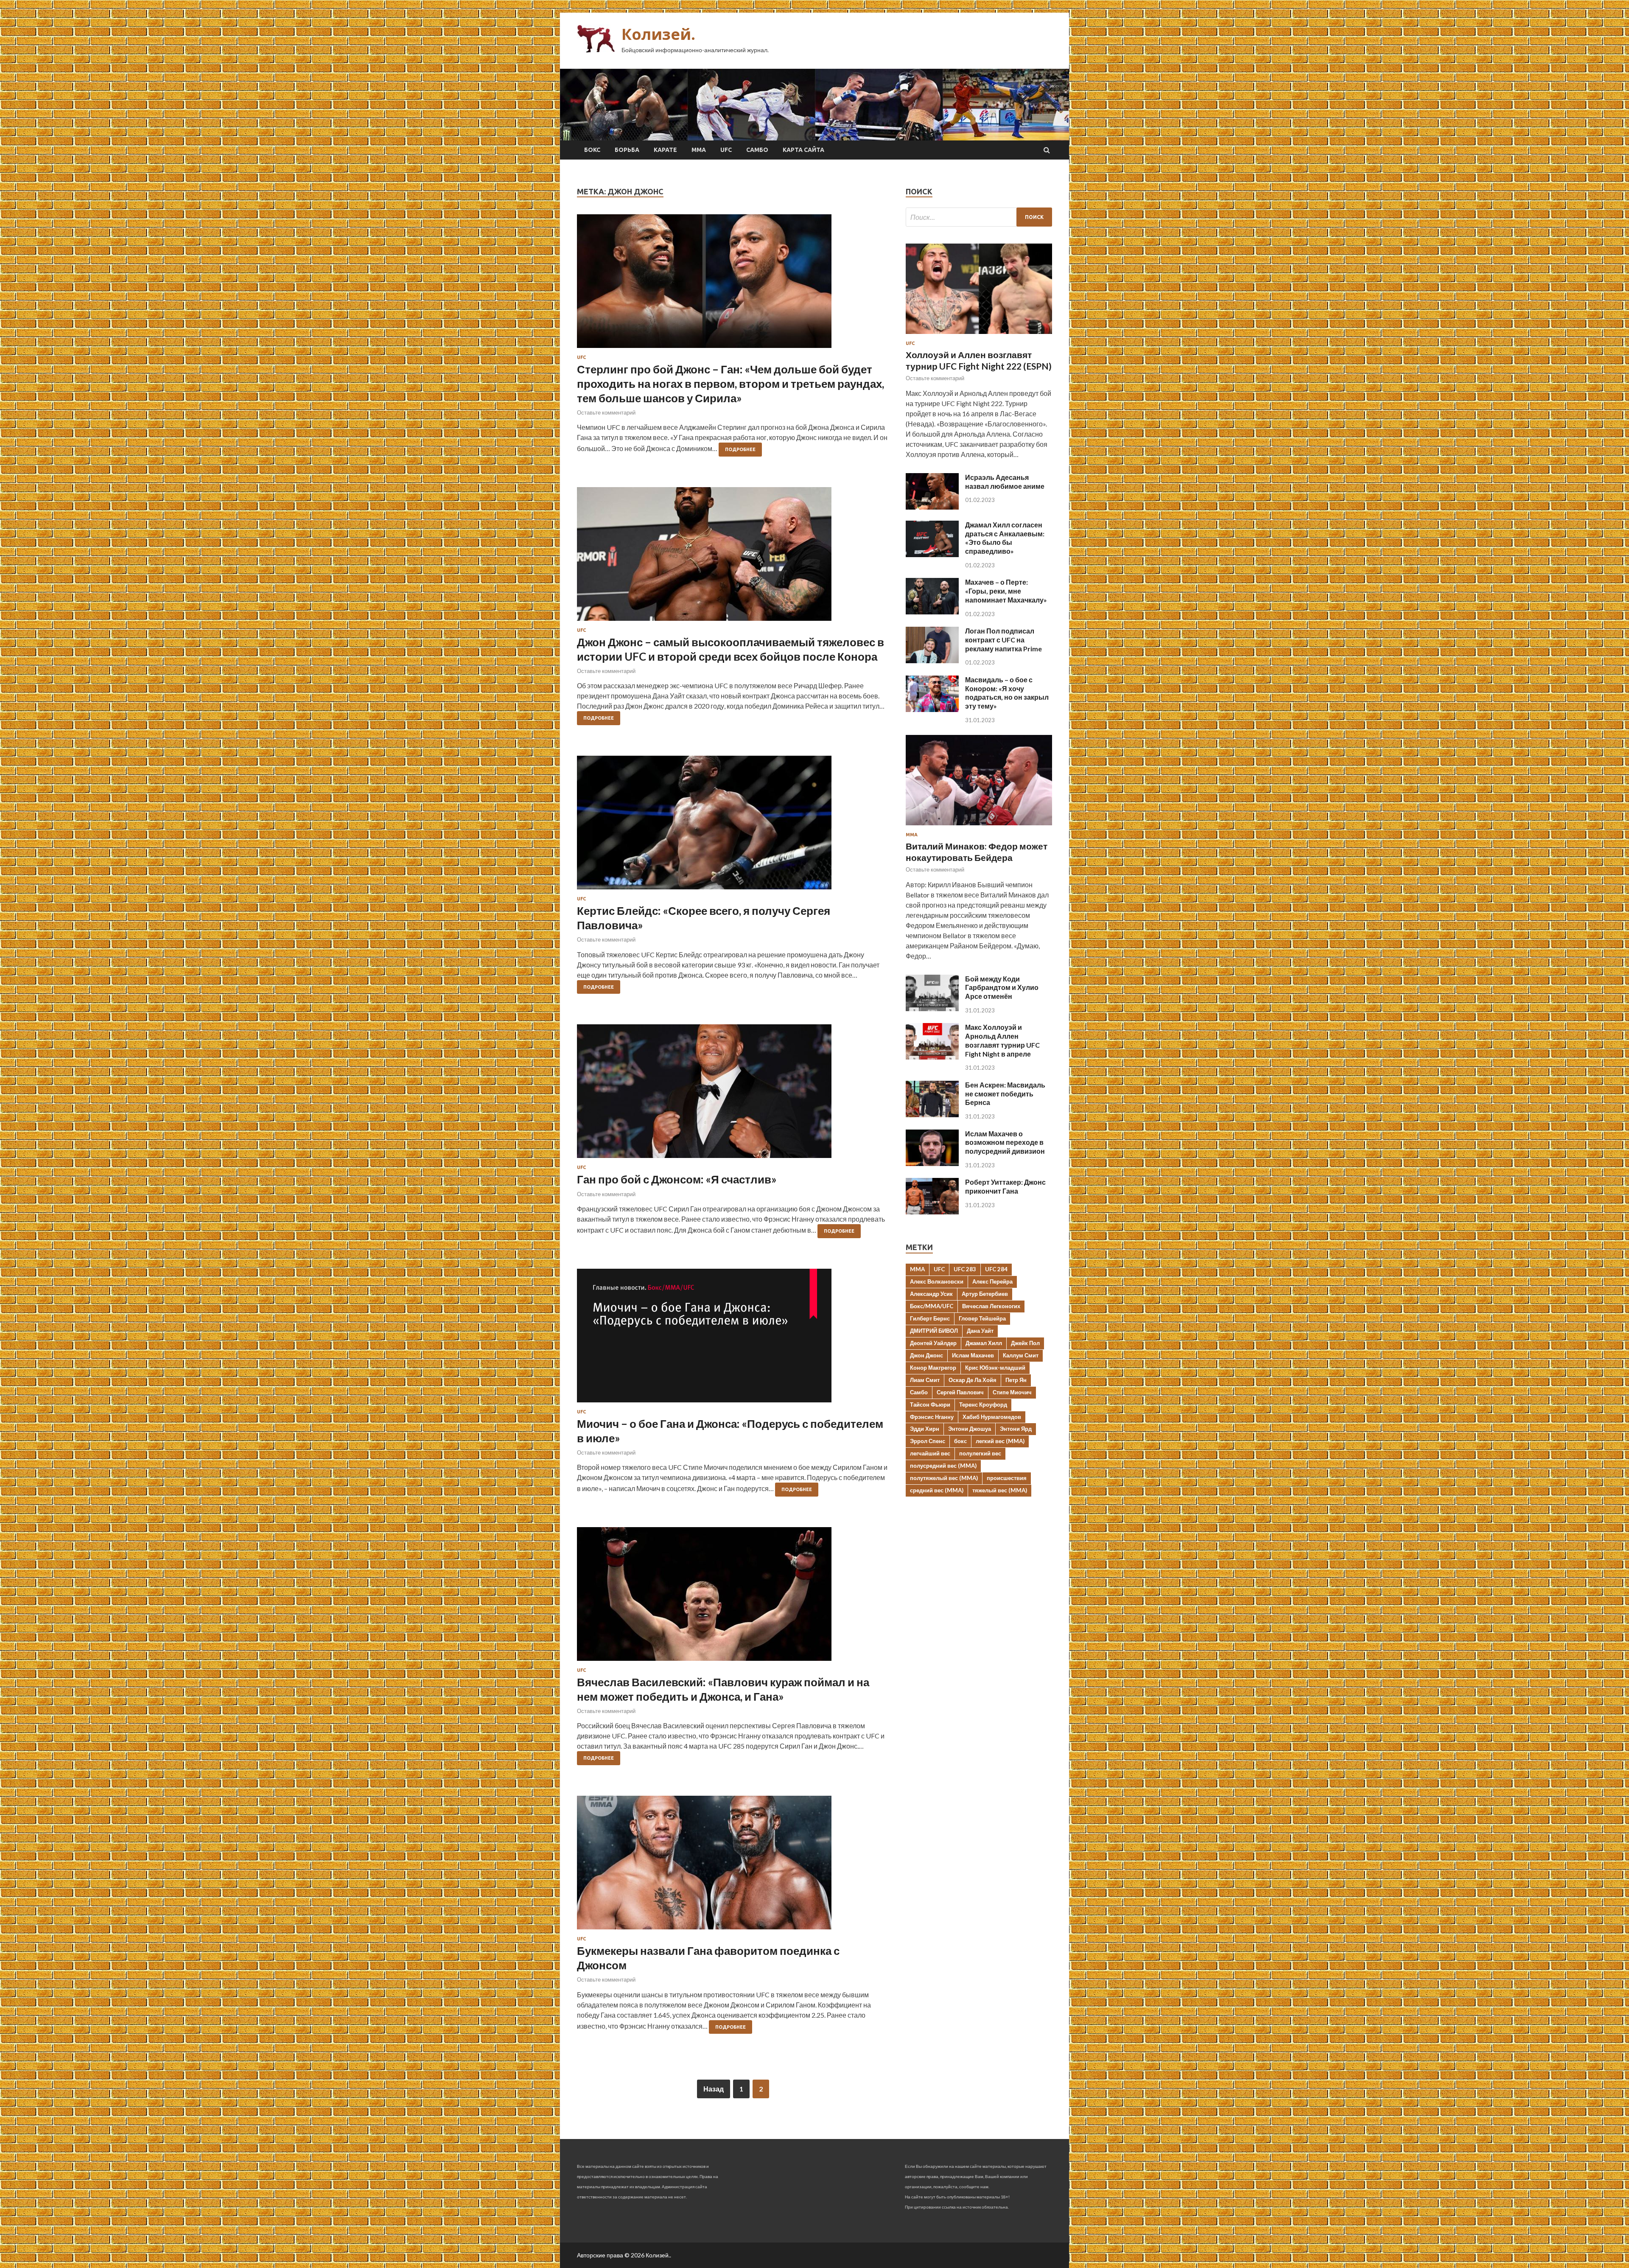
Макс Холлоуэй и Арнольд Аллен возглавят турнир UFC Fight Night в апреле (1002, 1040)
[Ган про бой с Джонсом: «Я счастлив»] (733, 1095)
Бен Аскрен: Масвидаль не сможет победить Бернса (1005, 1094)
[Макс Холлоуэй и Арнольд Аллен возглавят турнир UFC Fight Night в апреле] (932, 1057)
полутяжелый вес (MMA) (944, 1478)
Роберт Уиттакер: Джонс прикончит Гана (1005, 1186)
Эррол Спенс (928, 1441)
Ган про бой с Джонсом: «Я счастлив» (677, 1179)
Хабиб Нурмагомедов (992, 1417)
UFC (726, 150)
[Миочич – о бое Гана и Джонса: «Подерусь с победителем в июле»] (733, 1339)
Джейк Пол (1025, 1343)
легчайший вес (930, 1453)
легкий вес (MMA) (1000, 1441)
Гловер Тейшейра (982, 1318)
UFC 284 (996, 1269)
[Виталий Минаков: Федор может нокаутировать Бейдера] (979, 827)
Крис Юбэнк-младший (995, 1368)
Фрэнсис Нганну (932, 1417)
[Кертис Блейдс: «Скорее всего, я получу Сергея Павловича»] (733, 826)
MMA (917, 1269)
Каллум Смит (1021, 1355)
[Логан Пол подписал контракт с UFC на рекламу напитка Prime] (932, 660)
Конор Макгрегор (933, 1368)
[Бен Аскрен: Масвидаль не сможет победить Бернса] (932, 1114)
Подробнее (740, 449)
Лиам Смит (925, 1380)
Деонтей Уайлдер (933, 1343)
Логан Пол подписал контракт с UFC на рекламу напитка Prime (1003, 640)
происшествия (1007, 1478)
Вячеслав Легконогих (991, 1306)
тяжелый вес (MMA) (1000, 1490)
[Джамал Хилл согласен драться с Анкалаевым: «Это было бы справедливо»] (932, 554)
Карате (665, 150)
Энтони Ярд (1016, 1429)
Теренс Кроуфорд (983, 1405)
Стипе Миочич (1012, 1392)
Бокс (592, 150)
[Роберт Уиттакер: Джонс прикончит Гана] (932, 1212)
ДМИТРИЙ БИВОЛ (934, 1331)
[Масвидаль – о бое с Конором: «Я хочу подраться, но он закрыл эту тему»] (932, 709)
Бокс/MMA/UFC (932, 1306)
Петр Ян (1016, 1380)
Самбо (757, 150)
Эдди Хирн (925, 1429)
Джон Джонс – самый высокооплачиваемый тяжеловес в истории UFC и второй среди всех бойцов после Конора (731, 649)
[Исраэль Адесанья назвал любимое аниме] (932, 507)
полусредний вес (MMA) (943, 1466)
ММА (699, 150)
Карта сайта (803, 150)
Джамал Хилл (984, 1343)
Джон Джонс (926, 1355)
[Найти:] (979, 217)
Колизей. (658, 34)
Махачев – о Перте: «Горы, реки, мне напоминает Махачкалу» (1006, 591)
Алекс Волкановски (937, 1281)
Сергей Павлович (960, 1392)
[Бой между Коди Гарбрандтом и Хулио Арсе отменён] (932, 1008)
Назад (714, 2089)
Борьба (627, 150)
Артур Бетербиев (985, 1294)
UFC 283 (965, 1269)
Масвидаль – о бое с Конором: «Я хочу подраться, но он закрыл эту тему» (1007, 693)
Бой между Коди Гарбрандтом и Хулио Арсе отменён (1002, 988)
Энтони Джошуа (970, 1429)
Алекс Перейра (992, 1281)
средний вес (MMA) (937, 1490)
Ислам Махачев (973, 1355)
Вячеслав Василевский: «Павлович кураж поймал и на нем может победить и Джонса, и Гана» (723, 1689)
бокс (960, 1441)
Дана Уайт (980, 1331)
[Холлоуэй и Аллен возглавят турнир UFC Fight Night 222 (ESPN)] (979, 335)
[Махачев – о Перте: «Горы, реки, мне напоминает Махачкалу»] (932, 612)
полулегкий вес (980, 1453)
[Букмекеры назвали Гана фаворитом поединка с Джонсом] (733, 1866)
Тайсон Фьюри (930, 1405)
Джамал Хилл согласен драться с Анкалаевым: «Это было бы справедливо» (1005, 538)
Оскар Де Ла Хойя (973, 1380)
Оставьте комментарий (606, 412)
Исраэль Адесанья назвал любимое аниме (1005, 482)
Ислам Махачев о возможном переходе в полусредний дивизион (1005, 1142)
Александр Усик (931, 1294)
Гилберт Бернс (930, 1318)
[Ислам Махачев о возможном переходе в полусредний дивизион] (932, 1163)
